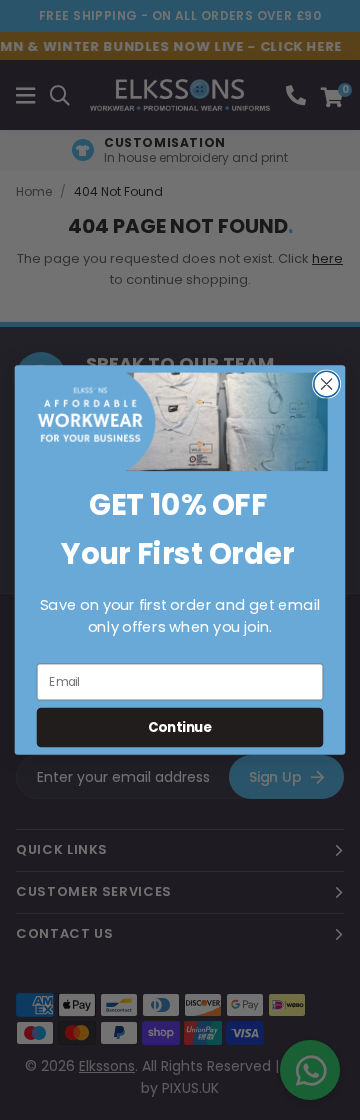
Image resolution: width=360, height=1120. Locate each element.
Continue (180, 727)
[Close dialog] (327, 384)
